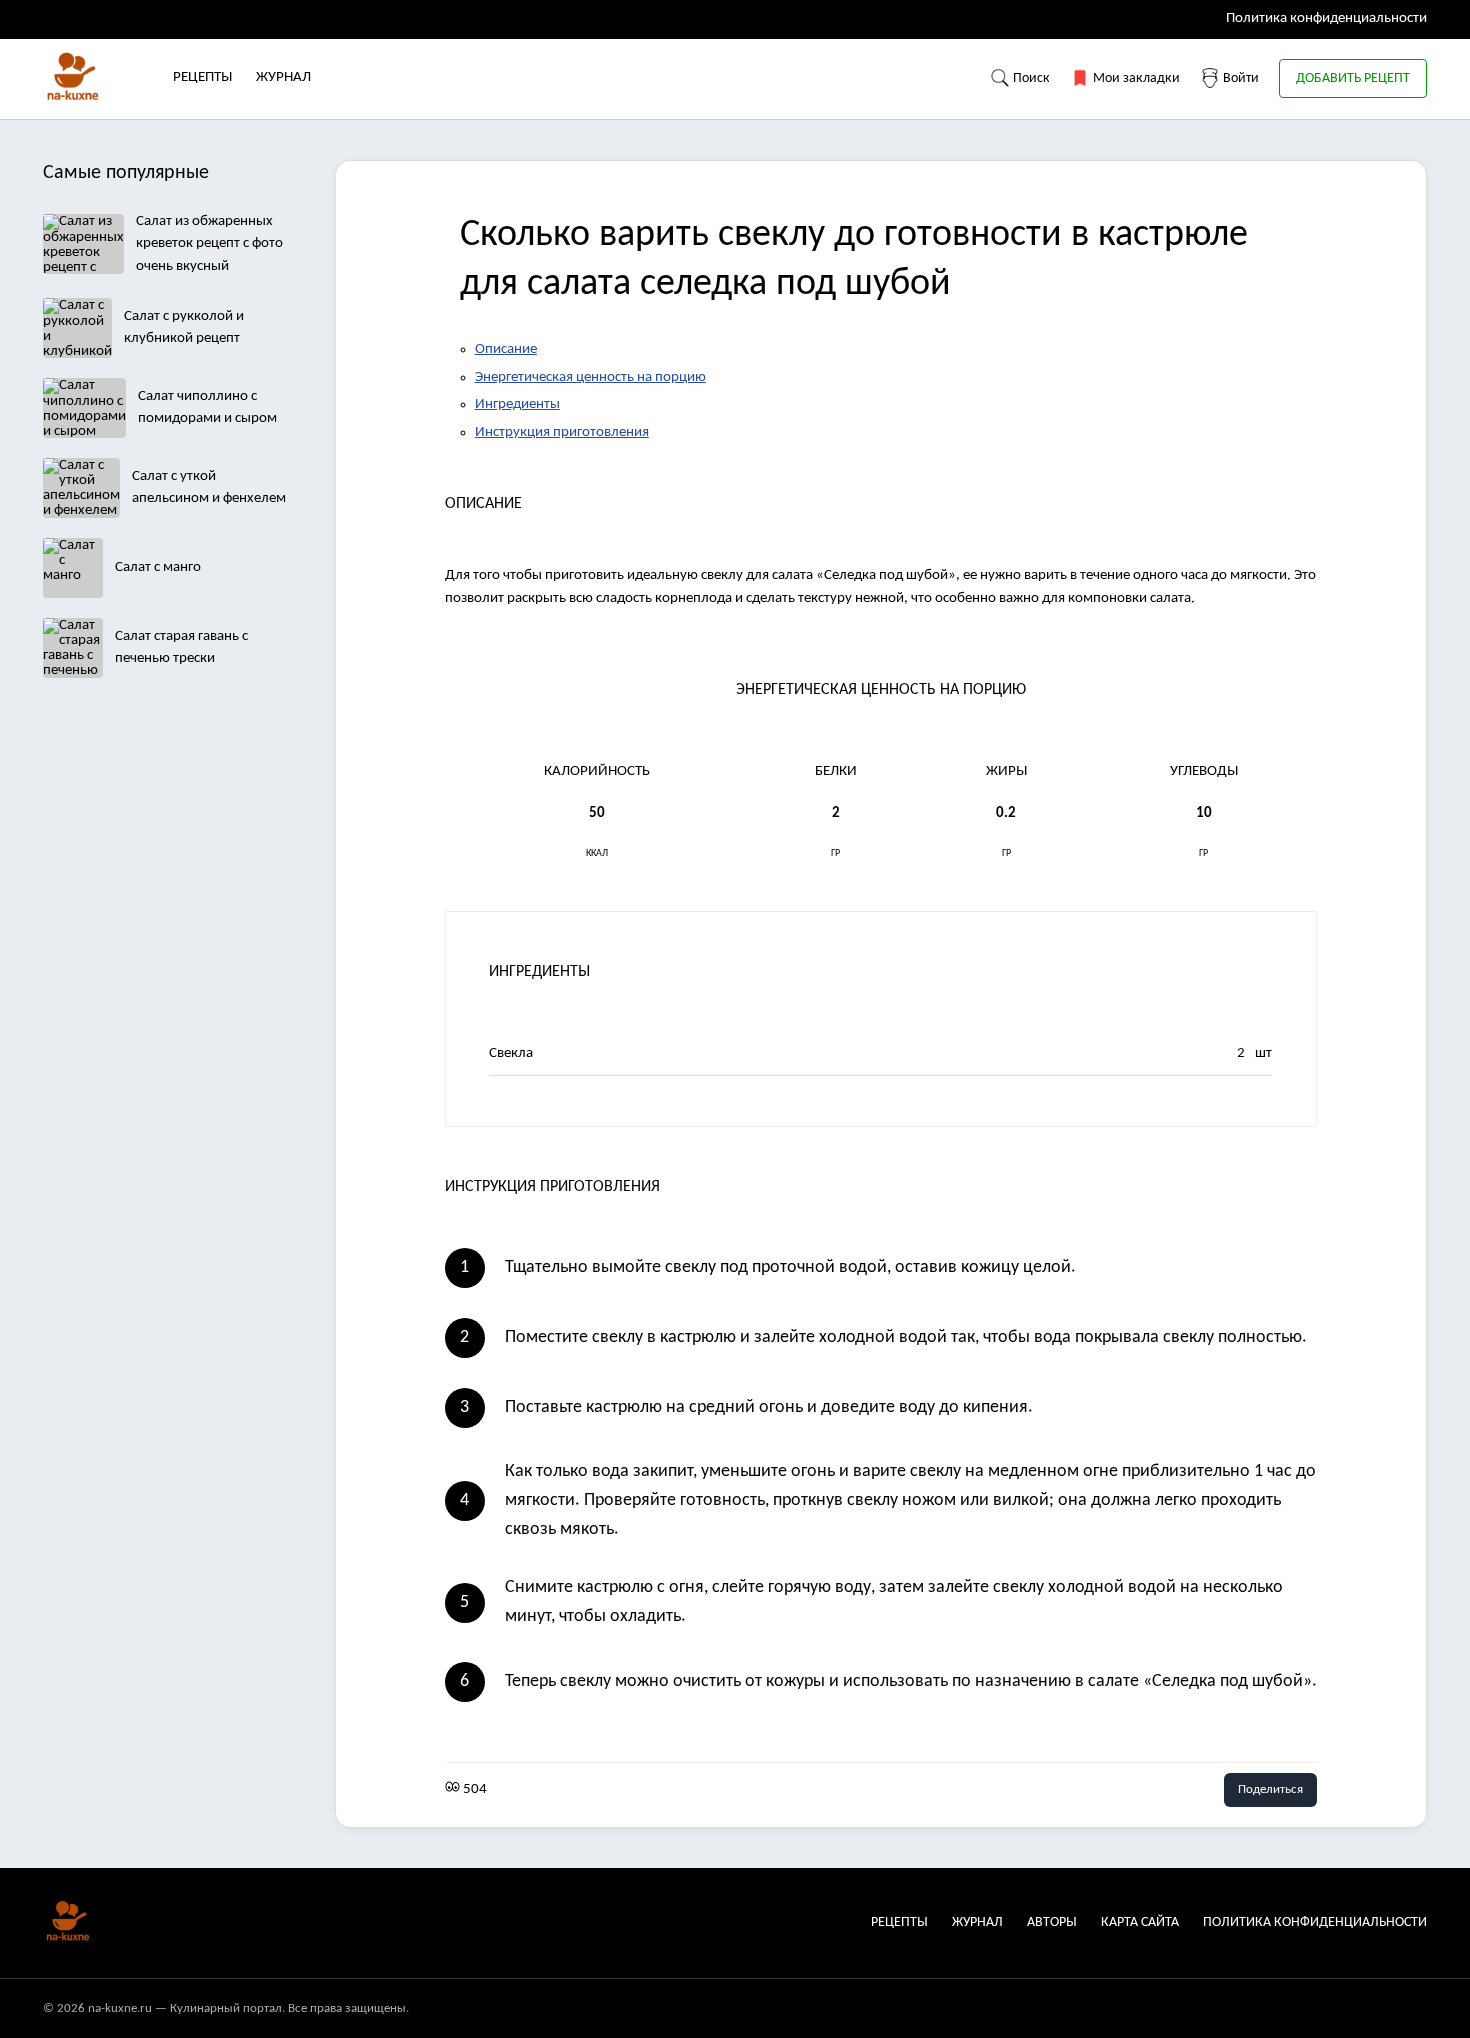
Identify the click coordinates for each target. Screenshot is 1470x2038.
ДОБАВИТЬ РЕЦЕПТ (1353, 78)
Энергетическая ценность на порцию (590, 377)
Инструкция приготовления (562, 432)
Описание (506, 349)
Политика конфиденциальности (1326, 18)
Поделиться (1270, 1789)
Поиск (1030, 78)
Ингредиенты (517, 404)
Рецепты (202, 77)
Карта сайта (1140, 1922)
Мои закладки (1135, 78)
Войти (1239, 78)
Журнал (283, 77)
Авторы (1052, 1922)
